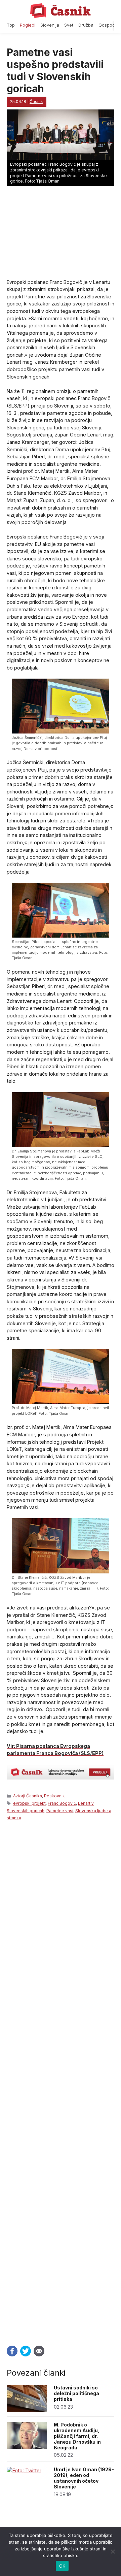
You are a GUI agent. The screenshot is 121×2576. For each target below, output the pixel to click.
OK (62, 2566)
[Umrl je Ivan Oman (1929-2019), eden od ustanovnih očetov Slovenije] (24, 2470)
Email (39, 2351)
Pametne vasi (60, 1811)
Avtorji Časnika (28, 1796)
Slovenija (50, 25)
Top (11, 25)
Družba (86, 25)
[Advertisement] (61, 2081)
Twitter (26, 2351)
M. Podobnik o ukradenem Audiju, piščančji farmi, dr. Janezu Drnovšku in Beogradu (77, 2436)
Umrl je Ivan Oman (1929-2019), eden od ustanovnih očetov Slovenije (84, 2478)
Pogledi (28, 25)
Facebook (12, 2351)
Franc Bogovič (62, 1803)
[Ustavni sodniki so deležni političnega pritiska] (27, 2410)
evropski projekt (29, 1803)
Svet (69, 25)
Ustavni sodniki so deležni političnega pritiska (76, 2393)
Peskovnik (54, 1796)
